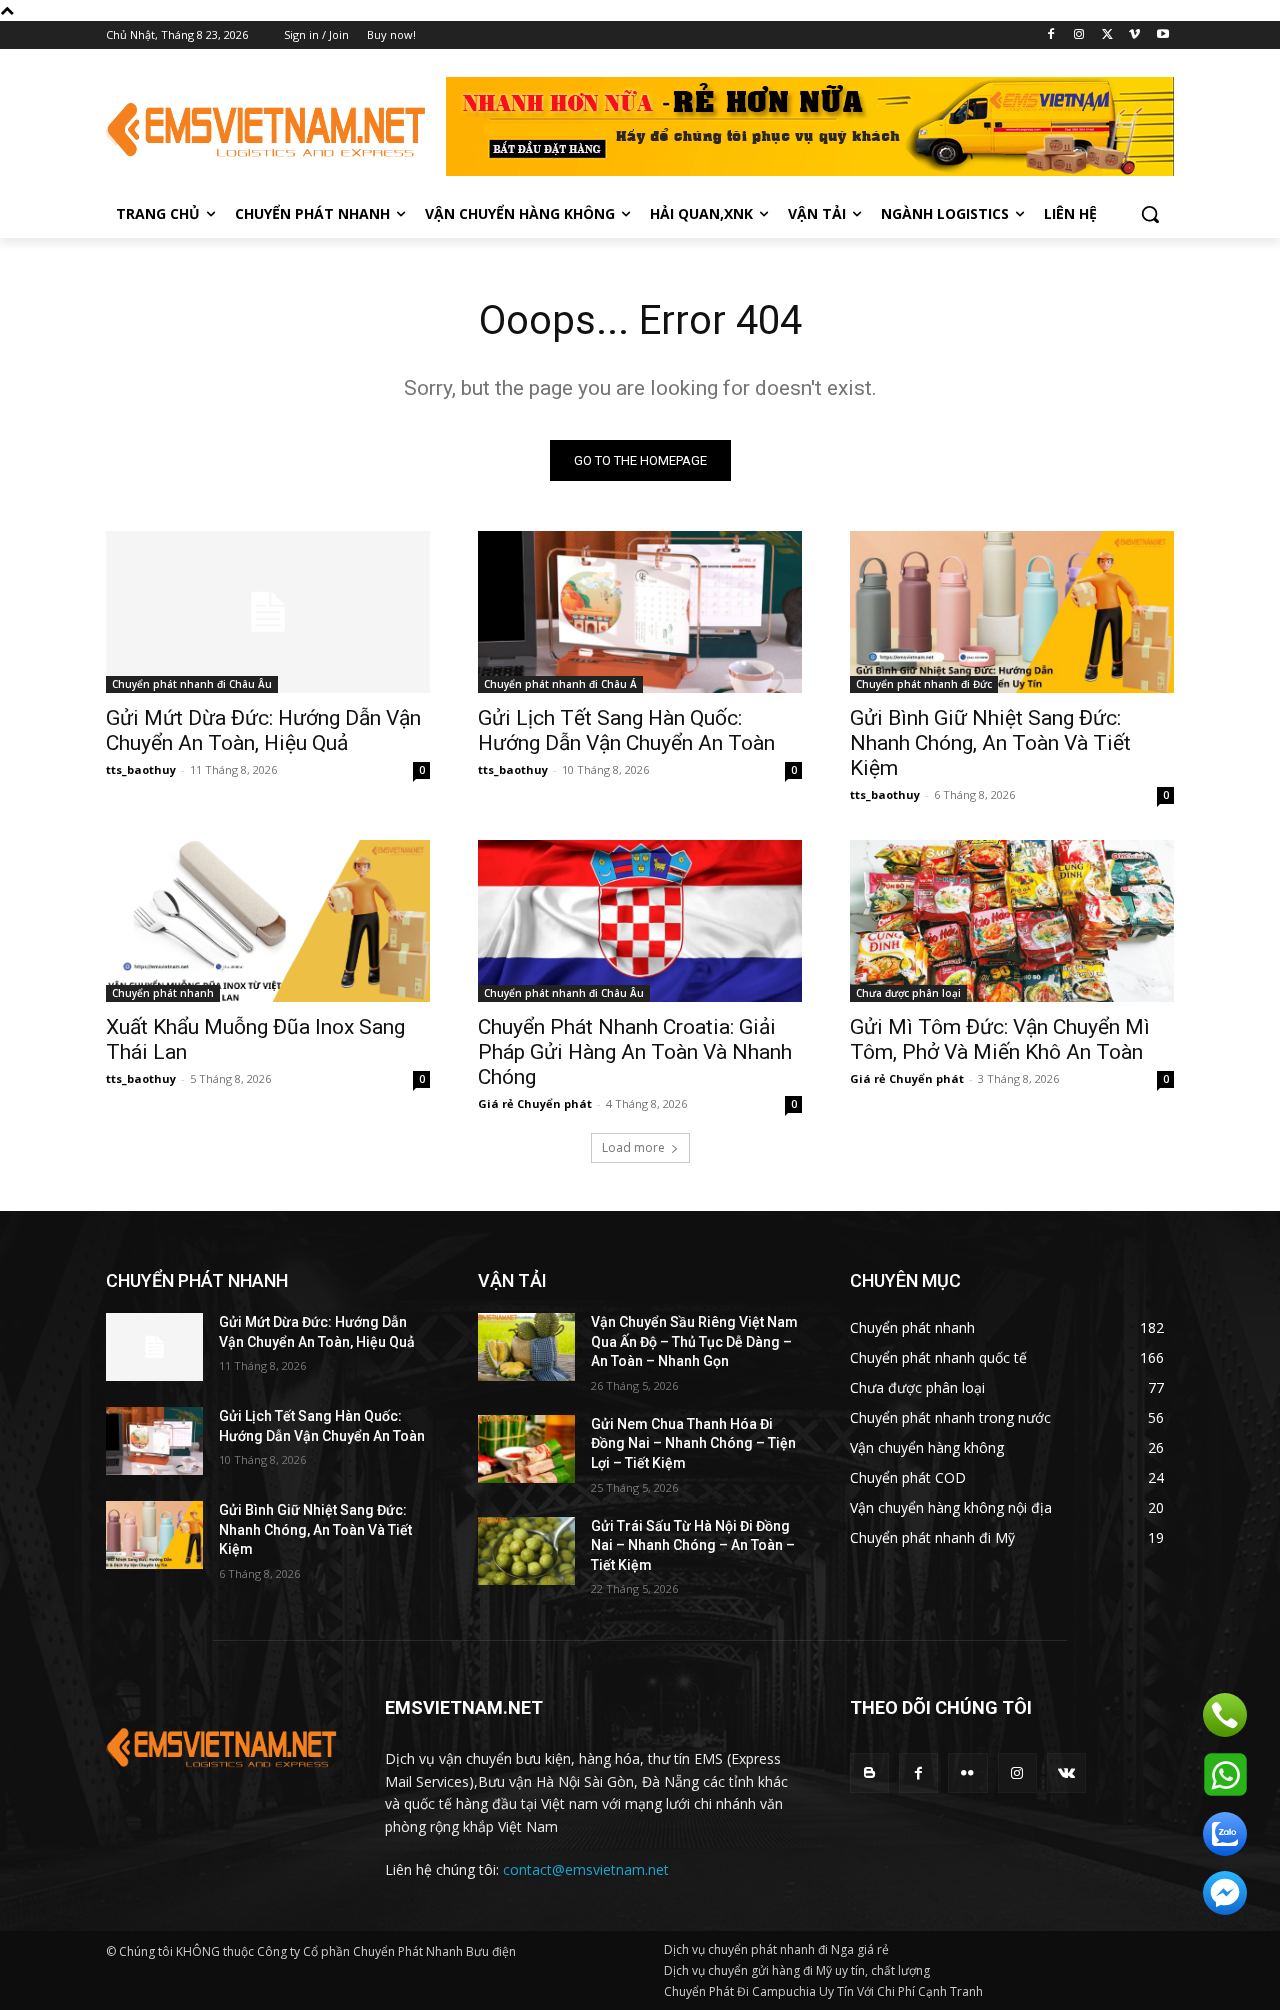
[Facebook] (1051, 35)
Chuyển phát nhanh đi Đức (924, 684)
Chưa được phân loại (908, 993)
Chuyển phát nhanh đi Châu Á (560, 684)
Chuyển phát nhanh (163, 993)
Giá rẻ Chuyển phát (535, 1103)
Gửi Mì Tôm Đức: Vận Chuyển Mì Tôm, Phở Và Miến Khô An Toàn (1000, 1039)
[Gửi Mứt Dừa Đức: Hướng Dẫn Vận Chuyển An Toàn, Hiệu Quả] (268, 612)
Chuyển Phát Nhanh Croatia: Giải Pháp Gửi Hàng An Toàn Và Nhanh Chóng (635, 1052)
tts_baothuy (141, 769)
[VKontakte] (1066, 1772)
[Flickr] (967, 1772)
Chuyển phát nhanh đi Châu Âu (192, 684)
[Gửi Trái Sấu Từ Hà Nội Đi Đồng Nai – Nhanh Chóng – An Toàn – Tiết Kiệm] (526, 1551)
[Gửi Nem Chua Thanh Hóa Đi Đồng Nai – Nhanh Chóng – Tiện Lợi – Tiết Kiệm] (526, 1449)
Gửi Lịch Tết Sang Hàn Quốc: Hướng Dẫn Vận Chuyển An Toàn (626, 730)
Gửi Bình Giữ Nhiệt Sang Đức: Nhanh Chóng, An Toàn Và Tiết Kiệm (990, 743)
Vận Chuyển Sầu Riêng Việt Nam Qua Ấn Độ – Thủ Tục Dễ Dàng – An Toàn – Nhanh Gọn (694, 1341)
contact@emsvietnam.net (586, 1869)
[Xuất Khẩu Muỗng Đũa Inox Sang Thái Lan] (268, 921)
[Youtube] (1162, 35)
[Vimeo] (1134, 35)
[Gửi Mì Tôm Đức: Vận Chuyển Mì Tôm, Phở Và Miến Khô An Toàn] (1012, 921)
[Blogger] (869, 1772)
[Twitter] (1107, 35)
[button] (1150, 214)
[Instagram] (1079, 35)
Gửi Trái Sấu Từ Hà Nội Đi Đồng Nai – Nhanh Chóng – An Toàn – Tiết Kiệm (693, 1545)
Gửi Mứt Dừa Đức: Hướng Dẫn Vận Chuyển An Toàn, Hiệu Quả (263, 730)
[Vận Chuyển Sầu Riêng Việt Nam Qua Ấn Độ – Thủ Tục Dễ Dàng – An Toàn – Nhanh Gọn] (526, 1347)
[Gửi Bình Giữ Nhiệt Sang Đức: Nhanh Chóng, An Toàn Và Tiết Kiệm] (1012, 612)
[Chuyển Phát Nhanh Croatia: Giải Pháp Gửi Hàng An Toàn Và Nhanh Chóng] (640, 921)
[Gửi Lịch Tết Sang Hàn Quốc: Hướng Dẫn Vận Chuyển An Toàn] (640, 612)
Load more (633, 1147)
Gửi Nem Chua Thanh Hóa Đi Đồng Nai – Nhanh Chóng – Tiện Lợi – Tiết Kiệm (693, 1443)
